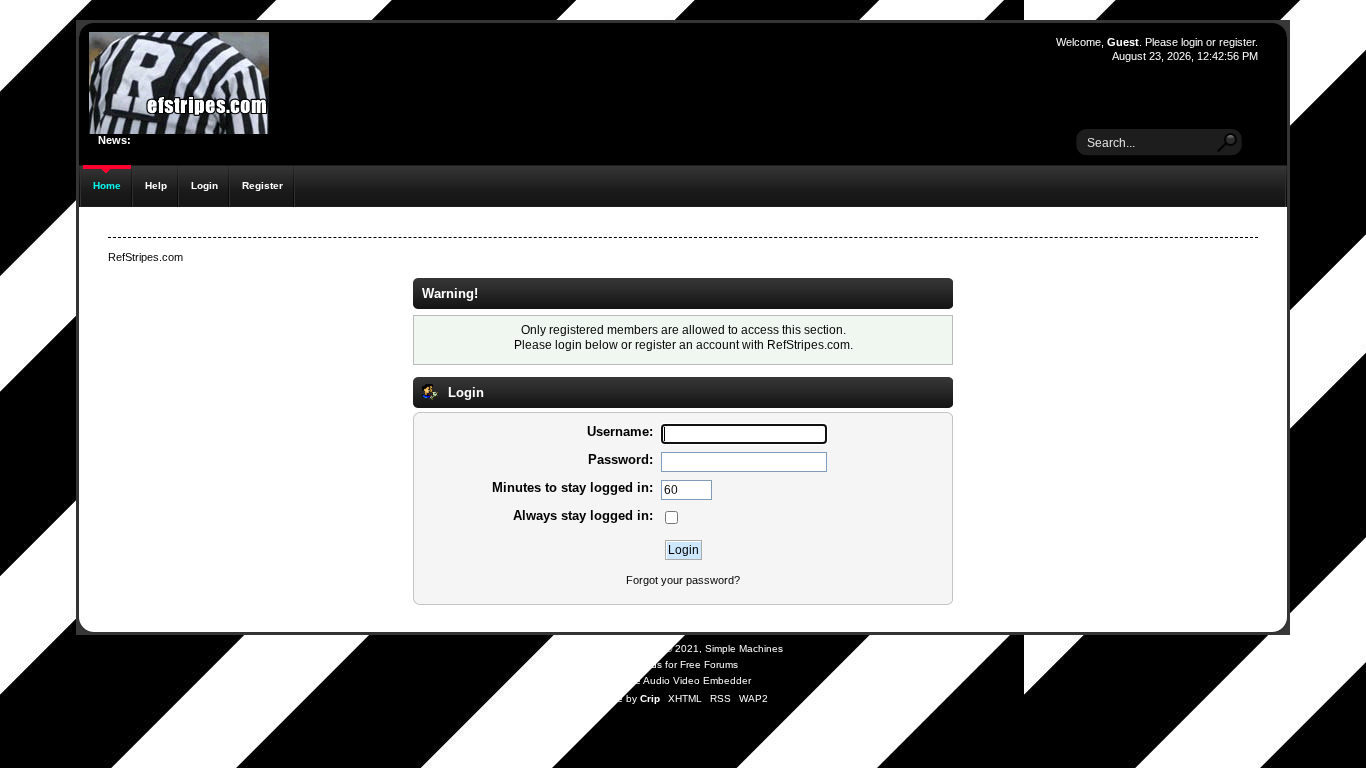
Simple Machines (744, 648)
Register (262, 185)
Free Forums (709, 664)
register (1237, 42)
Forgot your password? (683, 580)
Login (204, 185)
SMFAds (643, 664)
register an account (687, 344)
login (1192, 42)
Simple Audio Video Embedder (680, 680)
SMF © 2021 (670, 648)
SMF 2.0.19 (605, 648)
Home (107, 185)
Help (156, 185)
